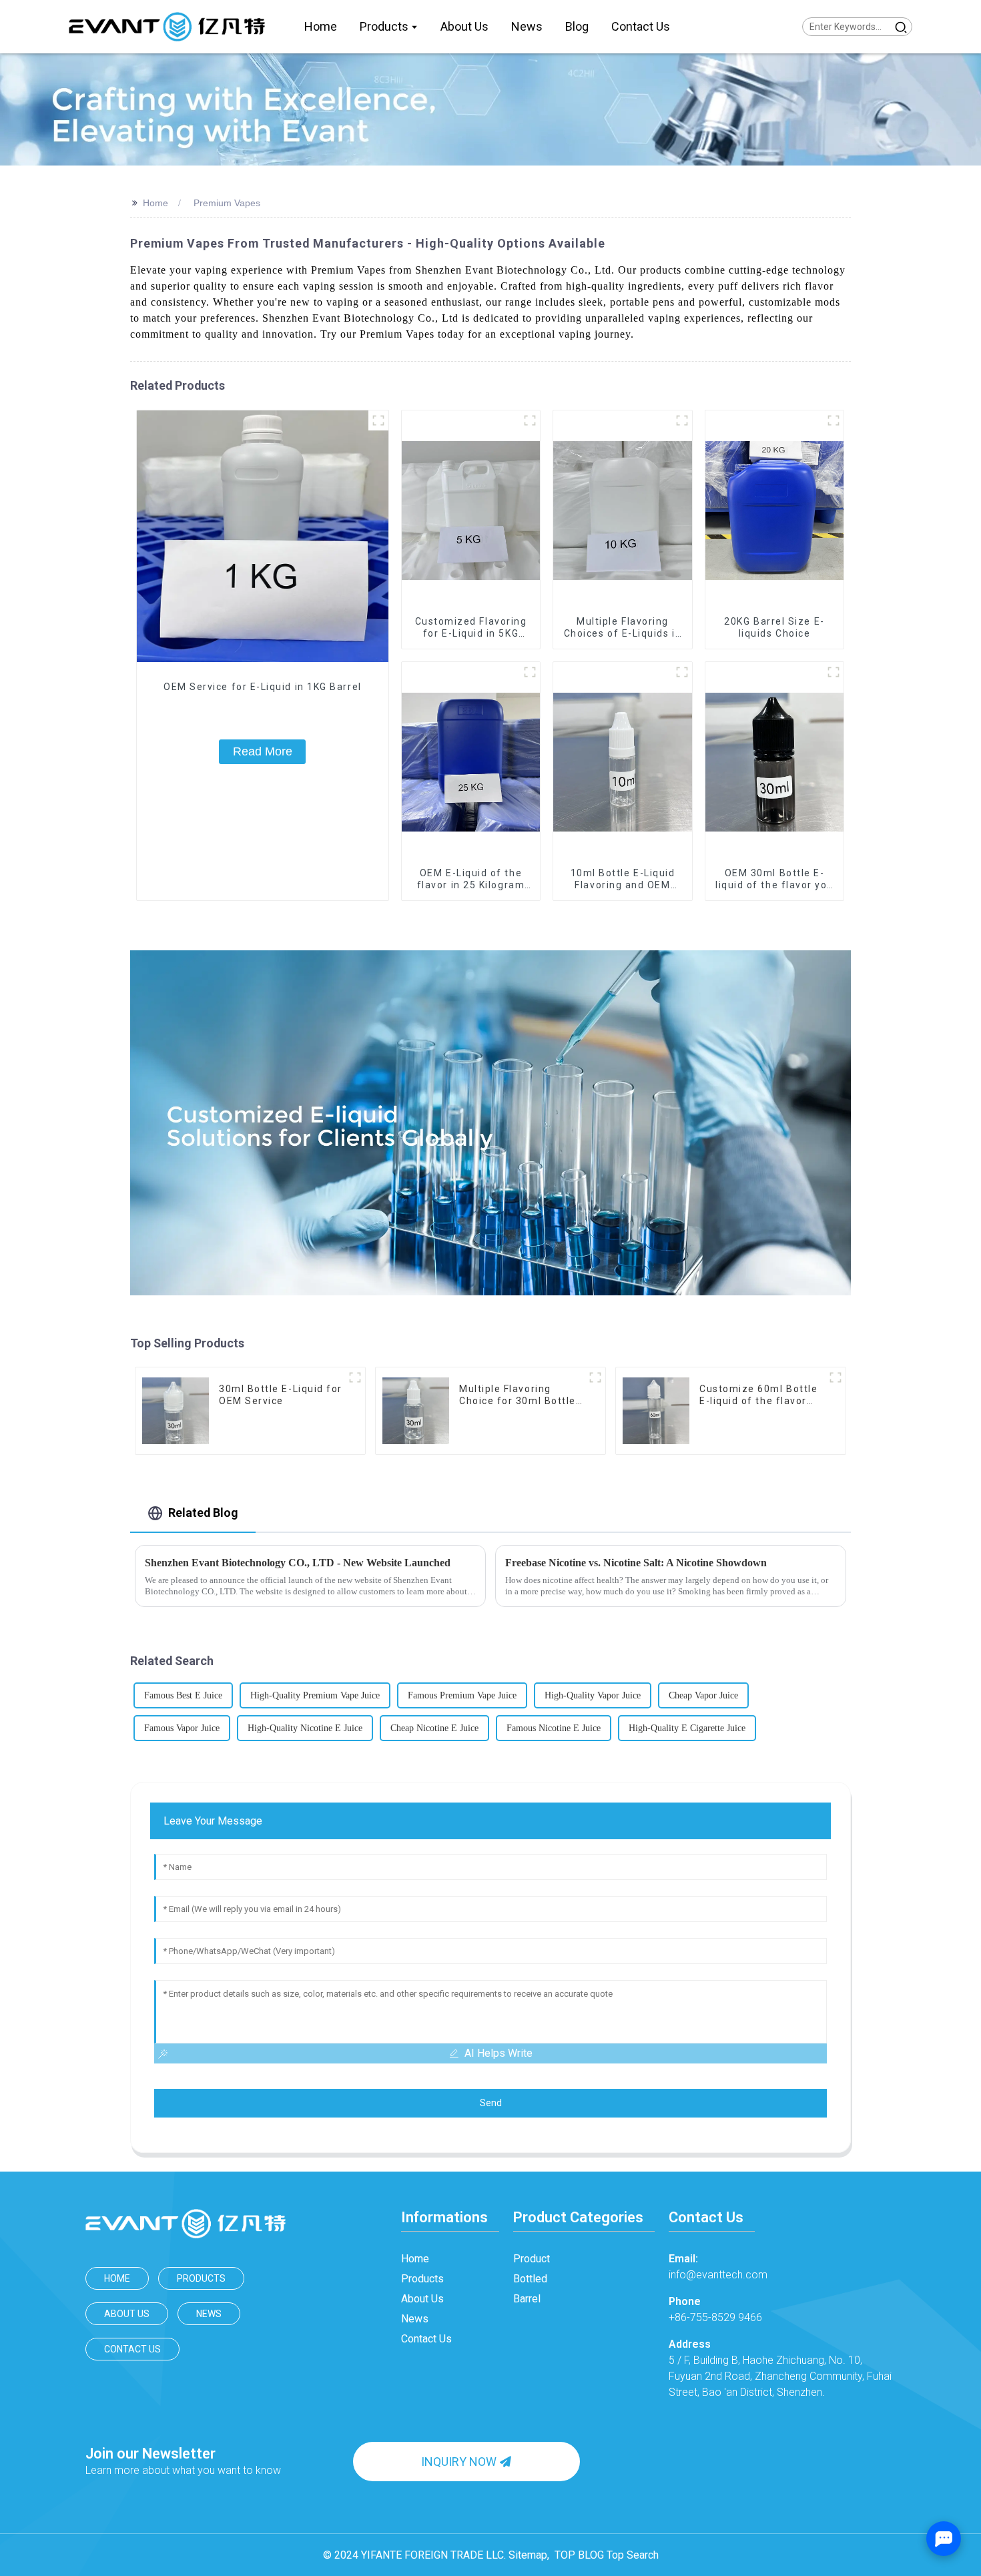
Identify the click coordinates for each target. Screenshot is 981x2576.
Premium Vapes (227, 203)
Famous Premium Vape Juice (462, 1695)
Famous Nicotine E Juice (554, 1728)
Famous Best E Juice (183, 1695)
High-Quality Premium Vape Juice (315, 1695)
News (209, 2314)
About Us (127, 2314)
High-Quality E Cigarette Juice (687, 1728)
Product (532, 2259)
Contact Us (132, 2349)
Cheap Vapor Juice (703, 1695)
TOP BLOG (579, 2555)
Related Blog (203, 1513)
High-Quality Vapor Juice (593, 1695)
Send (491, 2103)
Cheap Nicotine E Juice (434, 1728)
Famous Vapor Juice (182, 1728)
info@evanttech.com (718, 2267)
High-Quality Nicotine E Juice (305, 1728)
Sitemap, (530, 2555)
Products (201, 2278)
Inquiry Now (459, 2462)
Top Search (633, 2555)
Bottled (530, 2279)
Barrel (527, 2299)
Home (155, 203)
